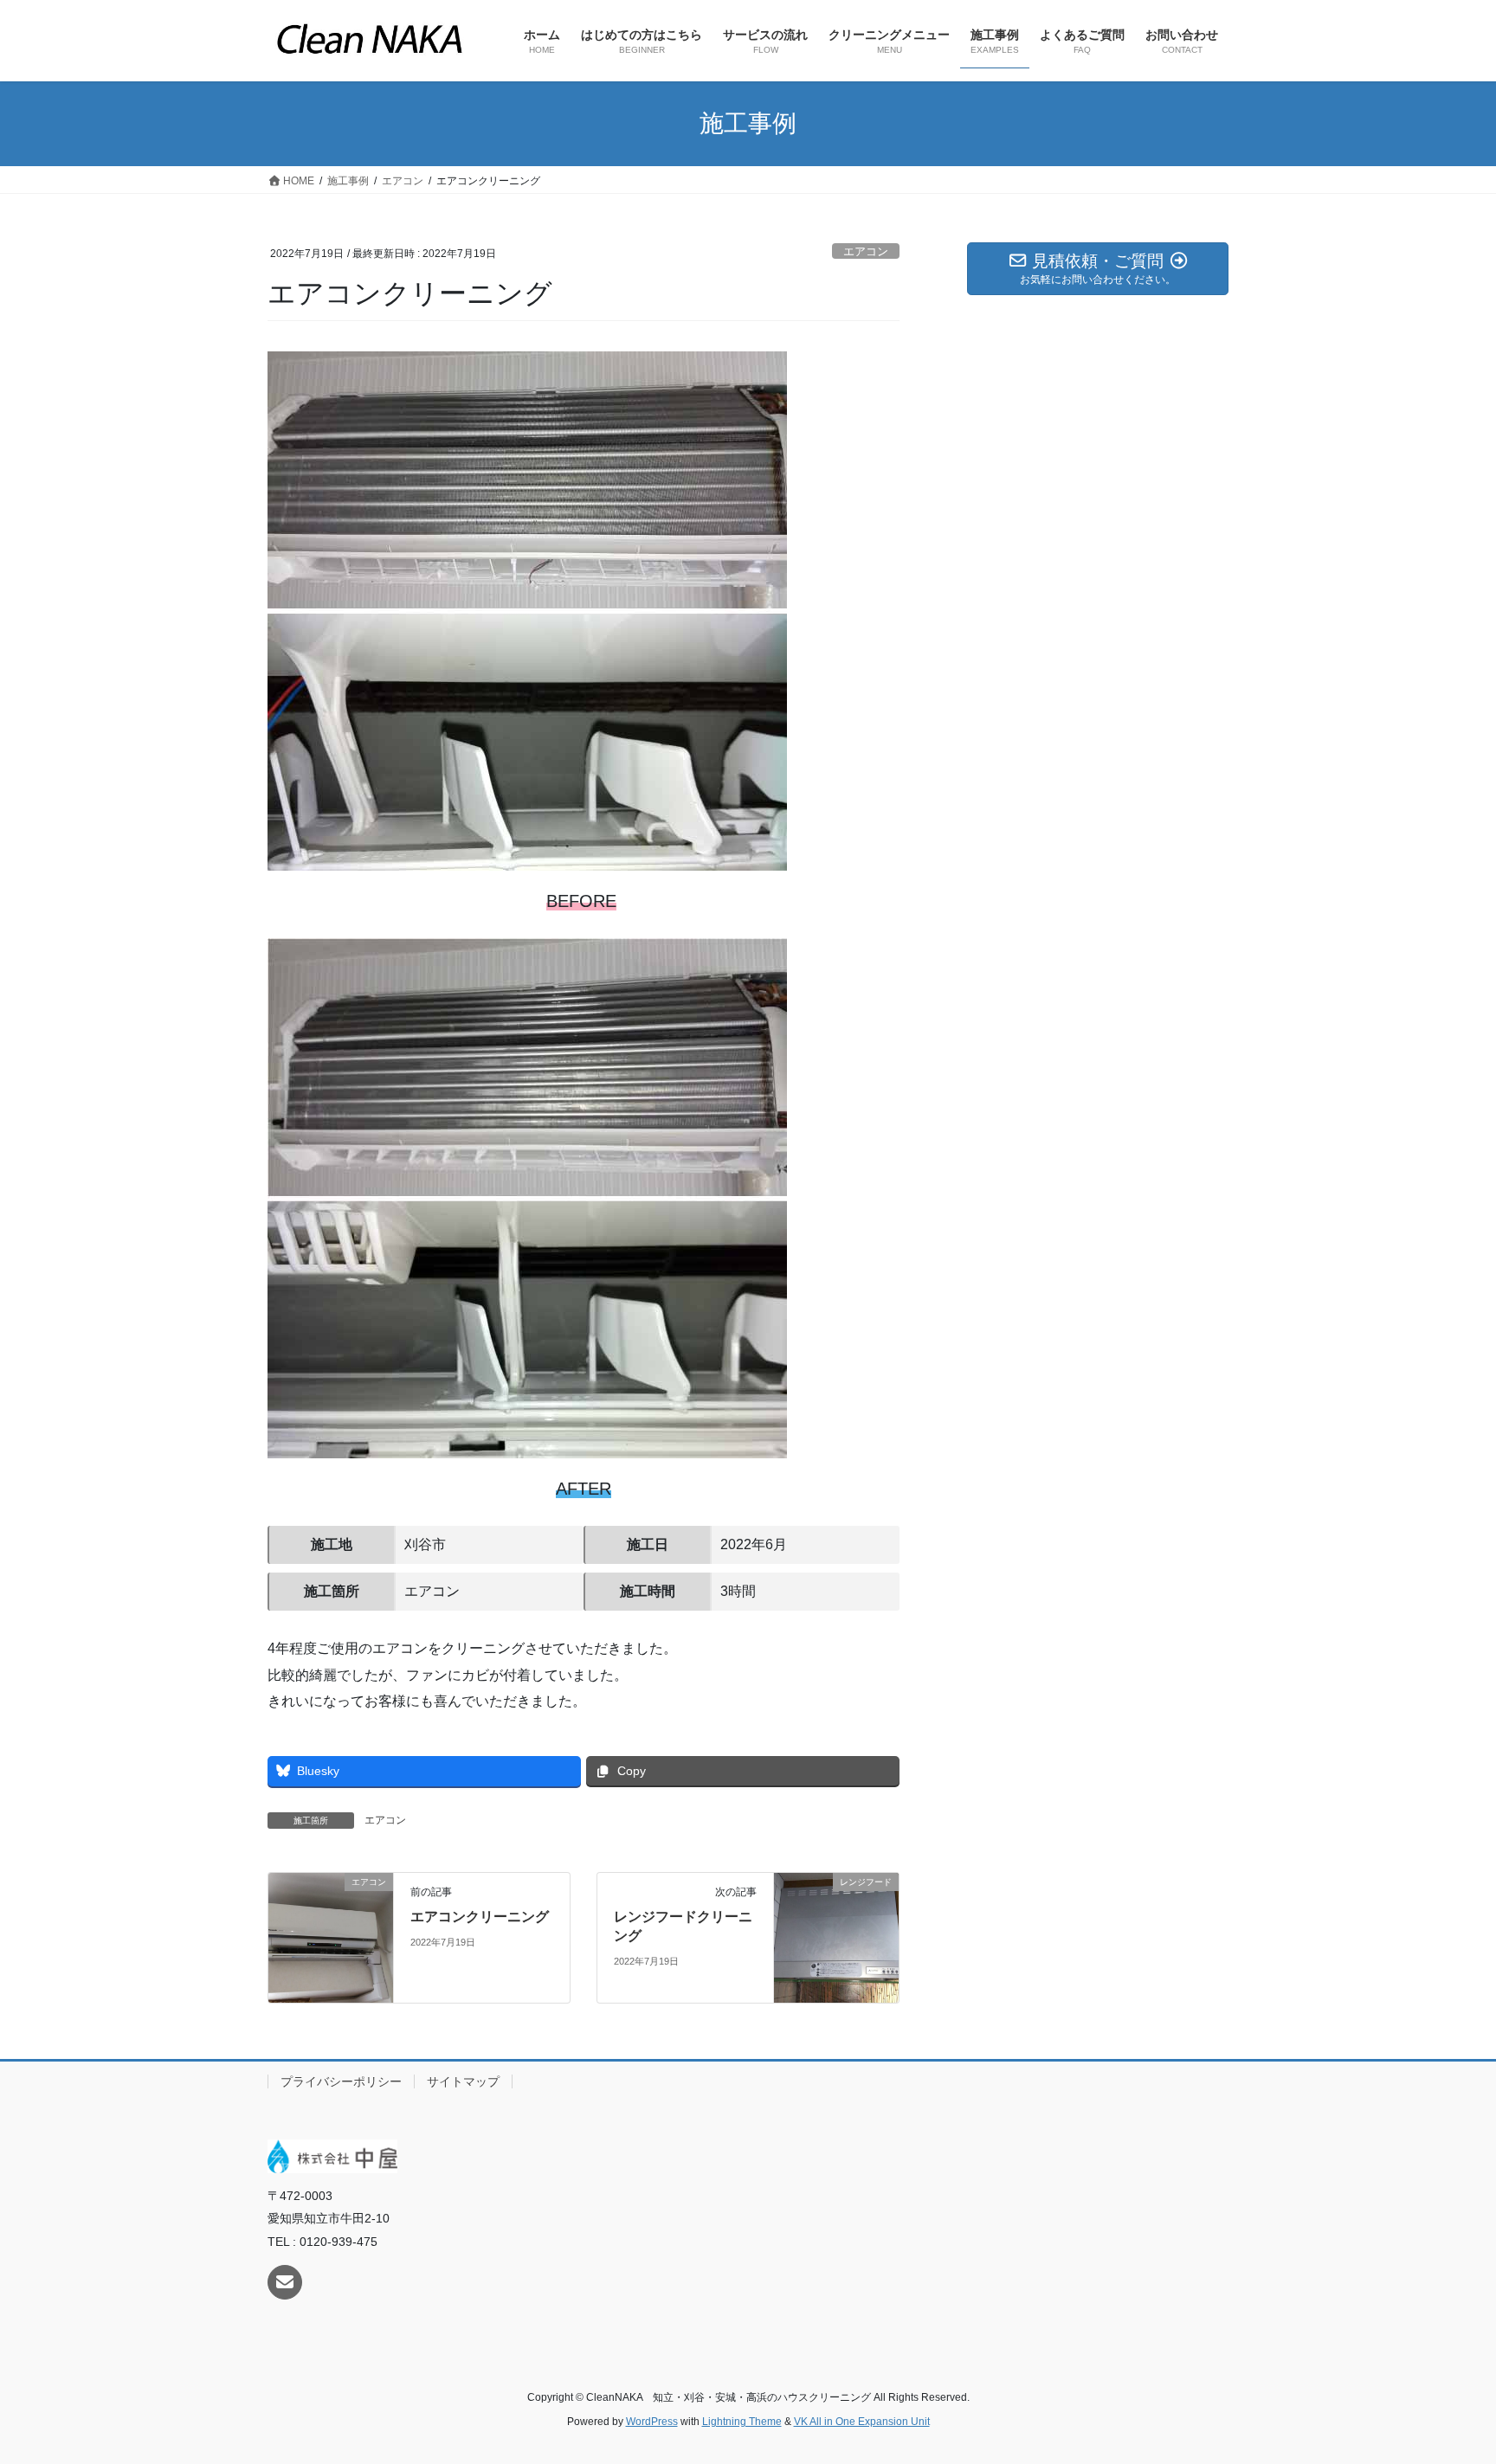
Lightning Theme (742, 2422)
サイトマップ (463, 2081)
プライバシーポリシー (341, 2081)
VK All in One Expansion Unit (862, 2422)
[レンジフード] (836, 1936)
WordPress (652, 2422)
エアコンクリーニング (480, 1917)
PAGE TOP (1445, 2375)
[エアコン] (331, 1936)
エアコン (866, 251)
